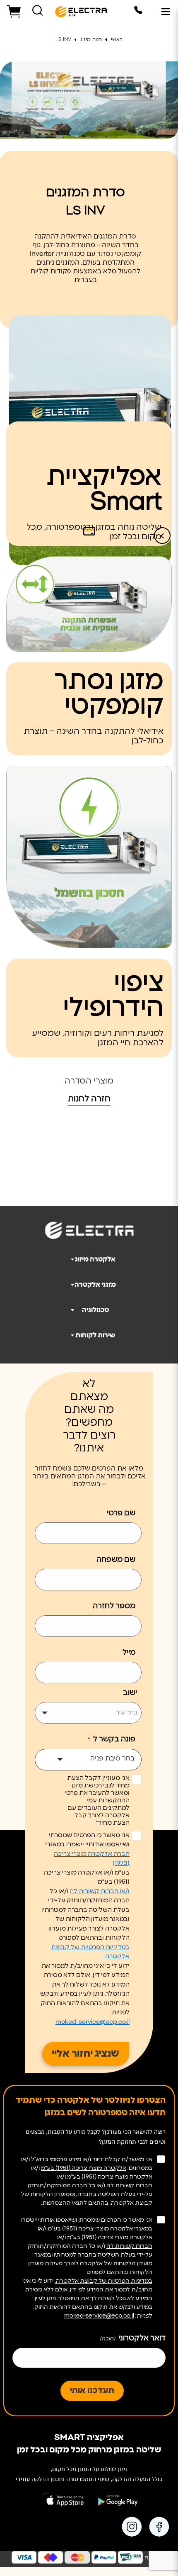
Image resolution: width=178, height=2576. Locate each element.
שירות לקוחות (95, 1335)
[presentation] (162, 536)
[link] (160, 2527)
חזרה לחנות (89, 1099)
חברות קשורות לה (129, 2186)
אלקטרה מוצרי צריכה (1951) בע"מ (84, 2168)
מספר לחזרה (114, 1606)
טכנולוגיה (95, 1310)
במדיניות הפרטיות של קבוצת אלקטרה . (90, 1952)
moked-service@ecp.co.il (93, 2022)
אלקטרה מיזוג (95, 1259)
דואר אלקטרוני (133, 2338)
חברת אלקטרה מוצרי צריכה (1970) (92, 1859)
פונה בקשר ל (112, 1739)
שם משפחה (116, 1560)
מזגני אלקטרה (95, 1285)
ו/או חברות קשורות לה (100, 1891)
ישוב (130, 1693)
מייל (129, 1653)
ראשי (117, 39)
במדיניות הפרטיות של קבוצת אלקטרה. (103, 2281)
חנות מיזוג (92, 39)
